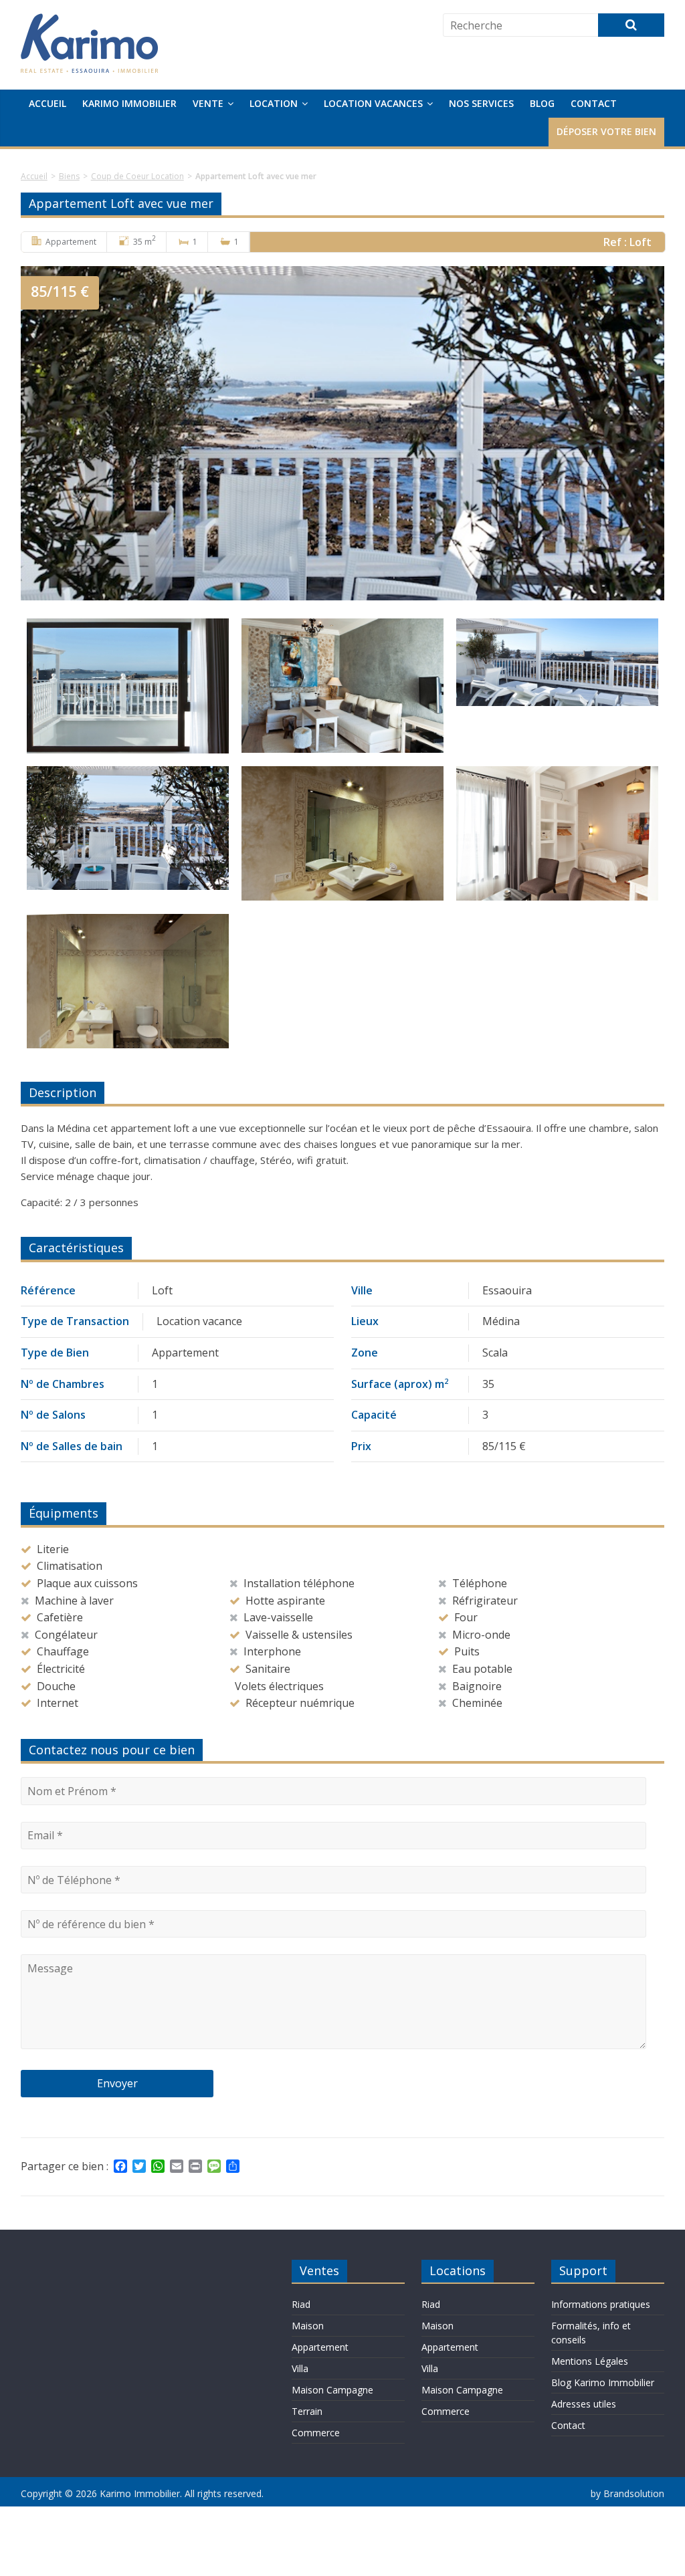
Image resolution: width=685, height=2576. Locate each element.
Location (274, 103)
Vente (208, 103)
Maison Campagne (332, 2390)
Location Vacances (373, 103)
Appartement (320, 2347)
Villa (300, 2368)
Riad (301, 2304)
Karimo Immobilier (129, 103)
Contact (594, 103)
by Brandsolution (627, 2493)
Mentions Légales (590, 2361)
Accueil (47, 103)
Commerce (316, 2433)
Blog (542, 103)
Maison (308, 2326)
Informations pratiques (601, 2304)
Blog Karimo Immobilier (603, 2382)
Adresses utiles (584, 2404)
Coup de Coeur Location (137, 176)
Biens (69, 176)
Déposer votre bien (606, 131)
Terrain (307, 2411)
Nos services (481, 103)
